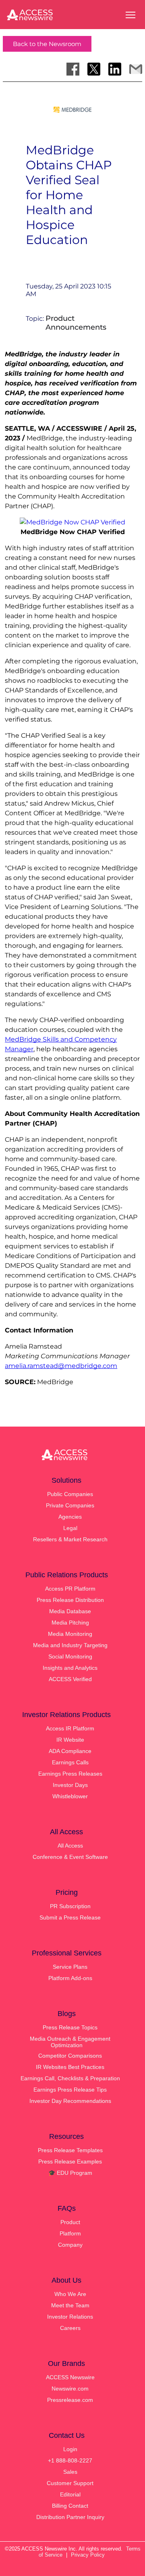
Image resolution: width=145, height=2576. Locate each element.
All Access (70, 1846)
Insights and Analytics (70, 1668)
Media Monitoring (70, 1634)
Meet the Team (70, 2305)
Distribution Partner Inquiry (70, 2517)
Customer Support (70, 2483)
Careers (70, 2328)
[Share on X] (94, 69)
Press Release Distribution (70, 1600)
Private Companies (70, 1505)
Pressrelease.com (70, 2400)
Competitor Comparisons (70, 2056)
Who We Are (70, 2294)
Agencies (70, 1517)
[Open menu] (130, 15)
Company (70, 2245)
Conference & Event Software (70, 1857)
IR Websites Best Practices (70, 2067)
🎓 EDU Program (70, 2173)
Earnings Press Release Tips (70, 2090)
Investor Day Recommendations (70, 2101)
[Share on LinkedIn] (115, 69)
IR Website (70, 1740)
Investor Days (70, 1785)
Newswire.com (70, 2389)
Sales (70, 2472)
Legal (70, 1528)
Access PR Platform (70, 1589)
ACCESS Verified (70, 1679)
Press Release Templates (70, 2150)
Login (70, 2449)
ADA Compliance (70, 1751)
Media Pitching (70, 1623)
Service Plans (70, 1967)
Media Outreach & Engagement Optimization (70, 2042)
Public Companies (70, 1494)
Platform (70, 2233)
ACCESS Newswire (70, 2377)
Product (70, 2222)
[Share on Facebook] (73, 69)
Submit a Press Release (70, 1917)
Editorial (70, 2494)
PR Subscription (70, 1906)
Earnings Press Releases (70, 1774)
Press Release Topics (70, 2027)
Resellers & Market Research (70, 1539)
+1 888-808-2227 (70, 2460)
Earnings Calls (70, 1762)
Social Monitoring (70, 1656)
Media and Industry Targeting (70, 1645)
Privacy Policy (88, 2555)
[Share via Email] (136, 69)
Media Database (70, 1611)
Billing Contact (70, 2506)
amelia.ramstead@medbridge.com (61, 1366)
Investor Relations (70, 2317)
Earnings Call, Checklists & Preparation (70, 2078)
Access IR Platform (70, 1728)
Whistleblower (70, 1796)
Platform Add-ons (70, 1978)
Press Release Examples (70, 2161)
